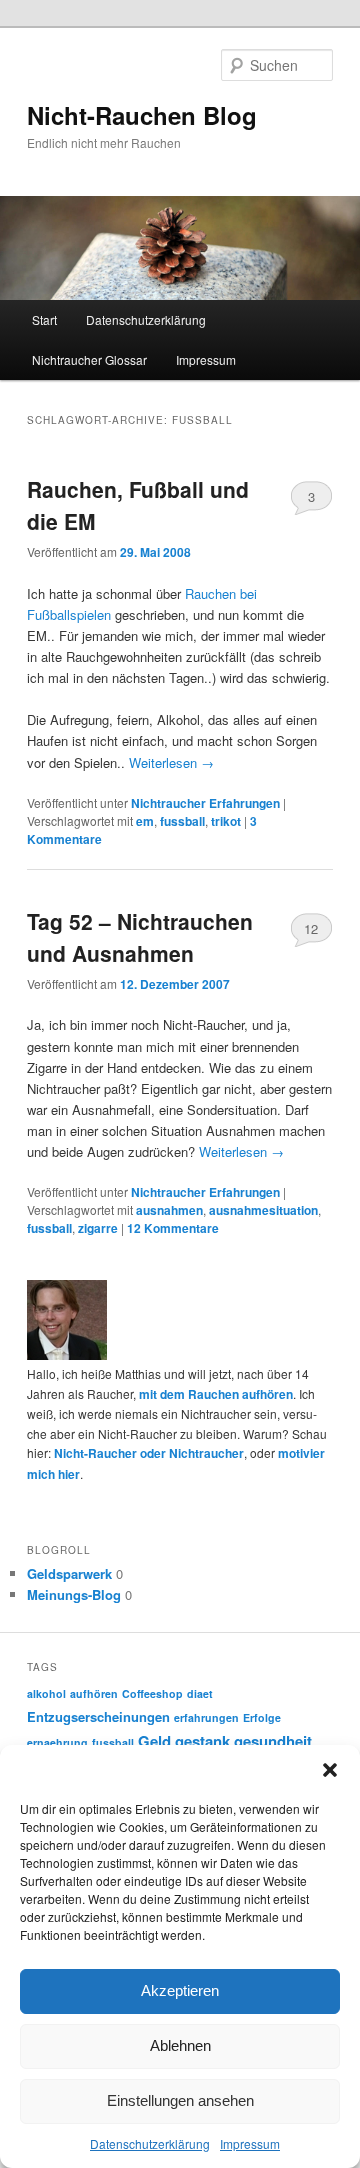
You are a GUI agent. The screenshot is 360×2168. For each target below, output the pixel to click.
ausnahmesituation (263, 1210)
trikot (226, 821)
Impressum (250, 2143)
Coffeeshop (152, 1693)
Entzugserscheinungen (98, 1716)
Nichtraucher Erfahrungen (205, 803)
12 (311, 928)
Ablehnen (180, 2045)
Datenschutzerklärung (150, 2143)
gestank (202, 1741)
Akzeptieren (180, 1990)
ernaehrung (57, 1742)
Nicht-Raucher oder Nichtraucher (149, 1453)
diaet (200, 1693)
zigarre (98, 1228)
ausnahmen (169, 1210)
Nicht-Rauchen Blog (142, 115)
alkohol (46, 1693)
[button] (330, 1770)
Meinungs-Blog (74, 1594)
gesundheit (273, 1741)
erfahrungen (206, 1717)
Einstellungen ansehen (180, 2100)
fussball (182, 821)
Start (44, 319)
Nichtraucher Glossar (89, 359)
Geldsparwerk (69, 1573)
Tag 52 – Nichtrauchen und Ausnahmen (140, 937)
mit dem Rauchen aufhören (216, 1394)
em (145, 821)
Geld (154, 1741)
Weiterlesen (171, 762)
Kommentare (173, 1228)
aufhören (94, 1693)
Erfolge (262, 1717)
